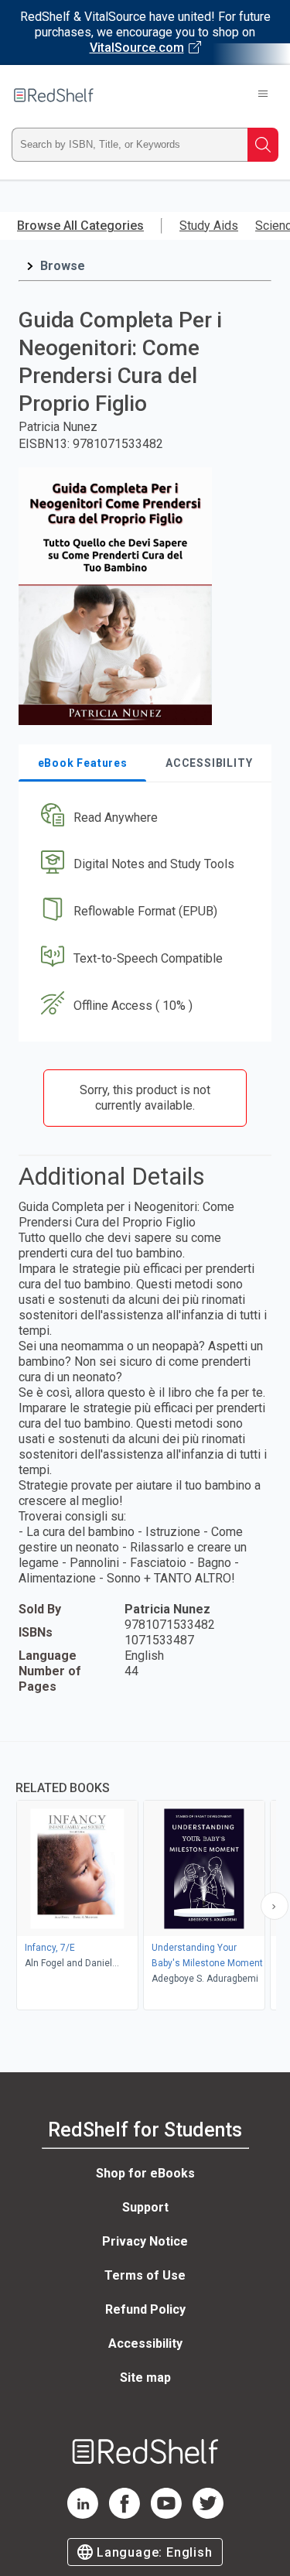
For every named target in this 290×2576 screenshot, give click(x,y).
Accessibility (145, 2343)
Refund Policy (145, 2309)
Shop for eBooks (145, 2173)
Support (145, 2207)
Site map (145, 2378)
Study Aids (209, 226)
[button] (143, 818)
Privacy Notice (145, 2241)
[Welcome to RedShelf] (54, 95)
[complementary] (145, 1878)
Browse (63, 266)
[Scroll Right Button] (275, 1906)
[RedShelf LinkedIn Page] (83, 2514)
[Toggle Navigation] (263, 95)
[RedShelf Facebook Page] (125, 2514)
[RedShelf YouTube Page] (166, 2514)
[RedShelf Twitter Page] (208, 2514)
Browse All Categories (80, 226)
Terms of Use (145, 2275)
